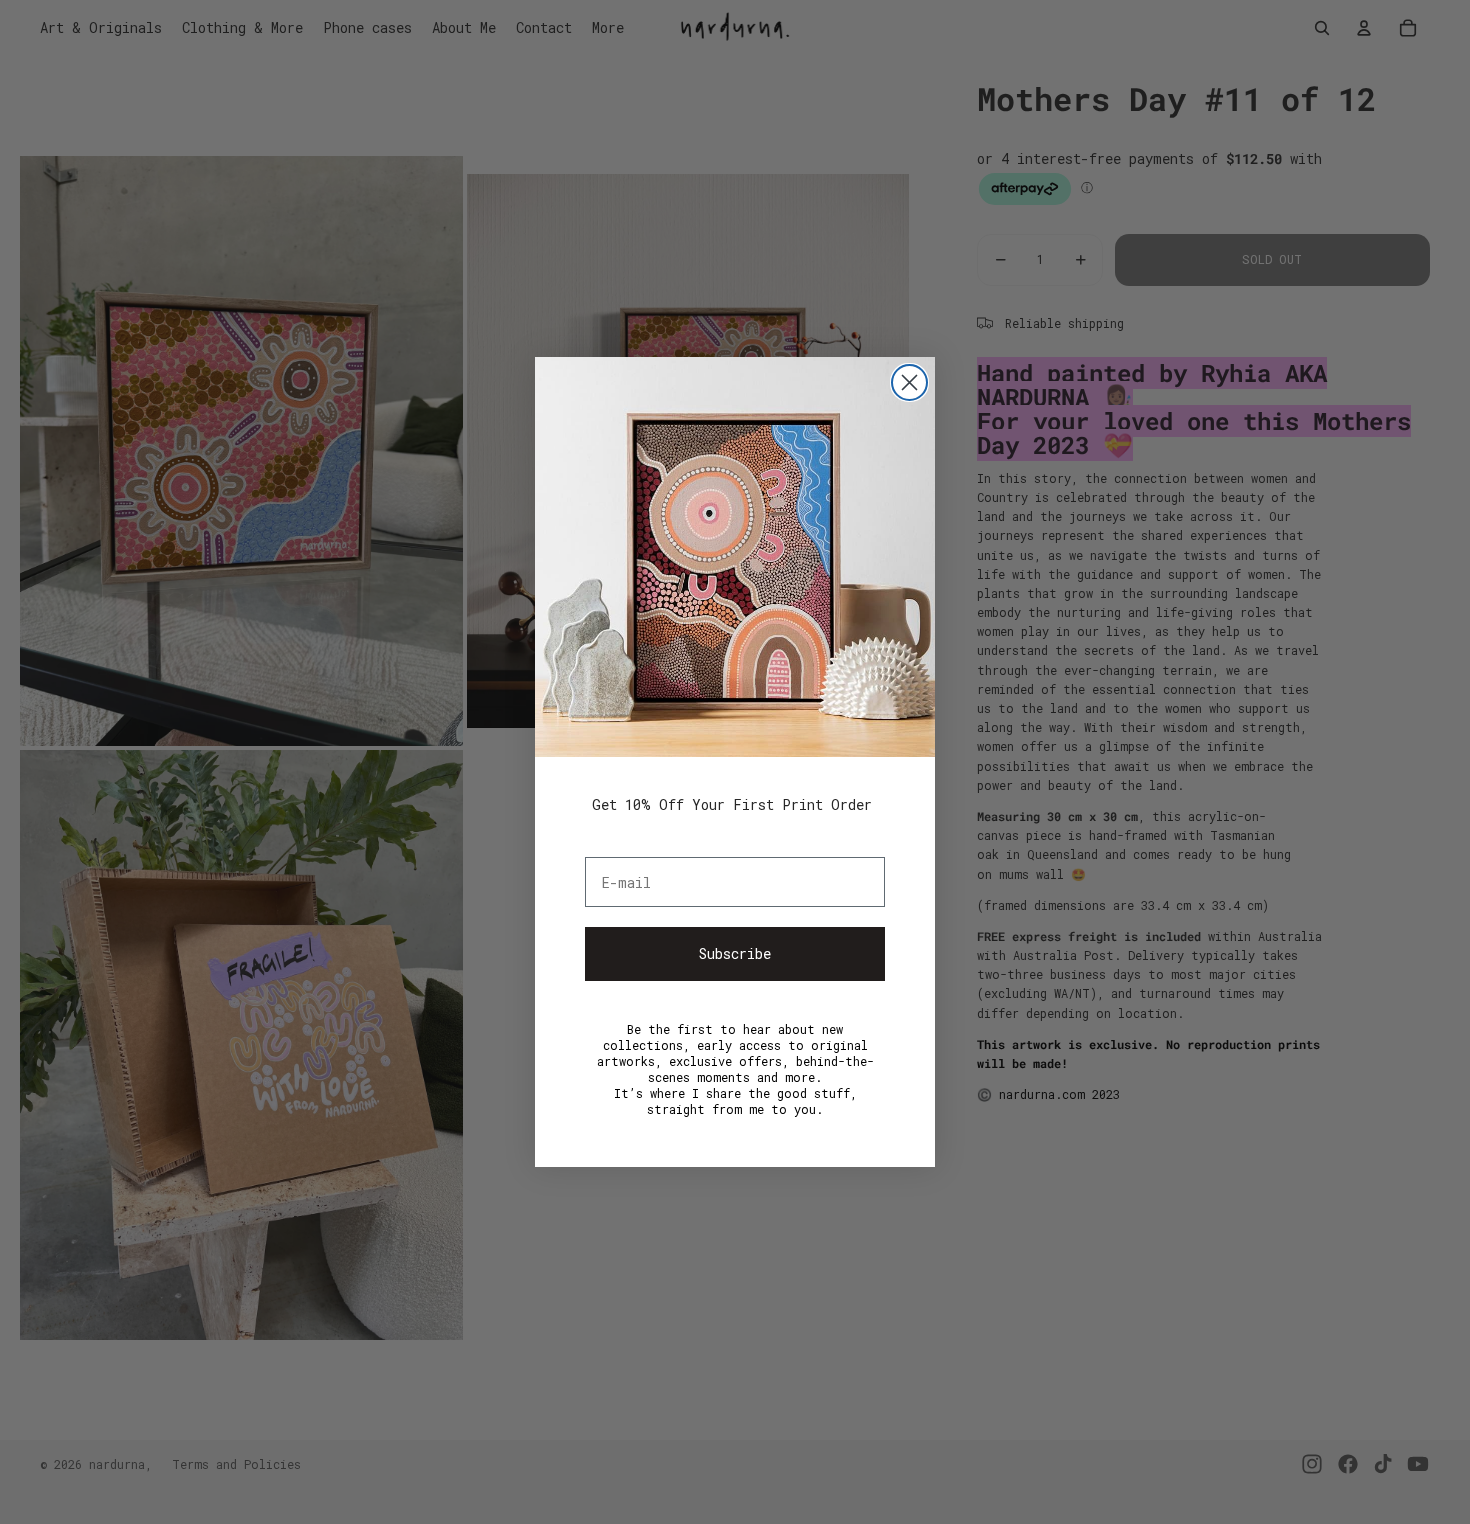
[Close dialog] (909, 382)
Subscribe (735, 953)
